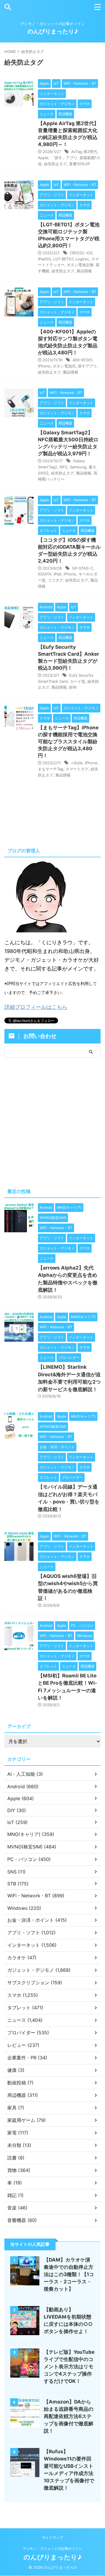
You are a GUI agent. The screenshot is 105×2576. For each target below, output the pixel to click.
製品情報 (84, 271)
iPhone (44, 366)
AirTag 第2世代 (84, 152)
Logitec (82, 259)
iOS (89, 253)
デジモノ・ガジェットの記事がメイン (52, 2549)
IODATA (45, 574)
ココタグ (55, 580)
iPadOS (44, 259)
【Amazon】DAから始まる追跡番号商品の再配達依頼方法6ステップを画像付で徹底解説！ (69, 2416)
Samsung (78, 467)
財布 (73, 687)
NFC (63, 467)
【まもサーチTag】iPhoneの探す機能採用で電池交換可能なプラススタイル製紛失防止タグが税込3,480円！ (68, 742)
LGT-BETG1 (63, 259)
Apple (43, 158)
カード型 (78, 681)
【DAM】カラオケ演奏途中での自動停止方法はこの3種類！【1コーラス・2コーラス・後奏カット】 (69, 2274)
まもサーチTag (51, 769)
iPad (57, 574)
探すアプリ (87, 366)
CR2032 (77, 253)
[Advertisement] (52, 1121)
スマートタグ (77, 769)
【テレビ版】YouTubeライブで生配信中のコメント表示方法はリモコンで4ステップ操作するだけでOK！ (69, 2367)
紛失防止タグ (55, 164)
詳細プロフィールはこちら (36, 1007)
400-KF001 (82, 360)
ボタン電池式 (64, 366)
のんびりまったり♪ (53, 31)
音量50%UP (79, 164)
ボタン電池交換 (80, 265)
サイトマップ (52, 2537)
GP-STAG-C (83, 568)
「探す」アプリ (64, 158)
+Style (77, 763)
